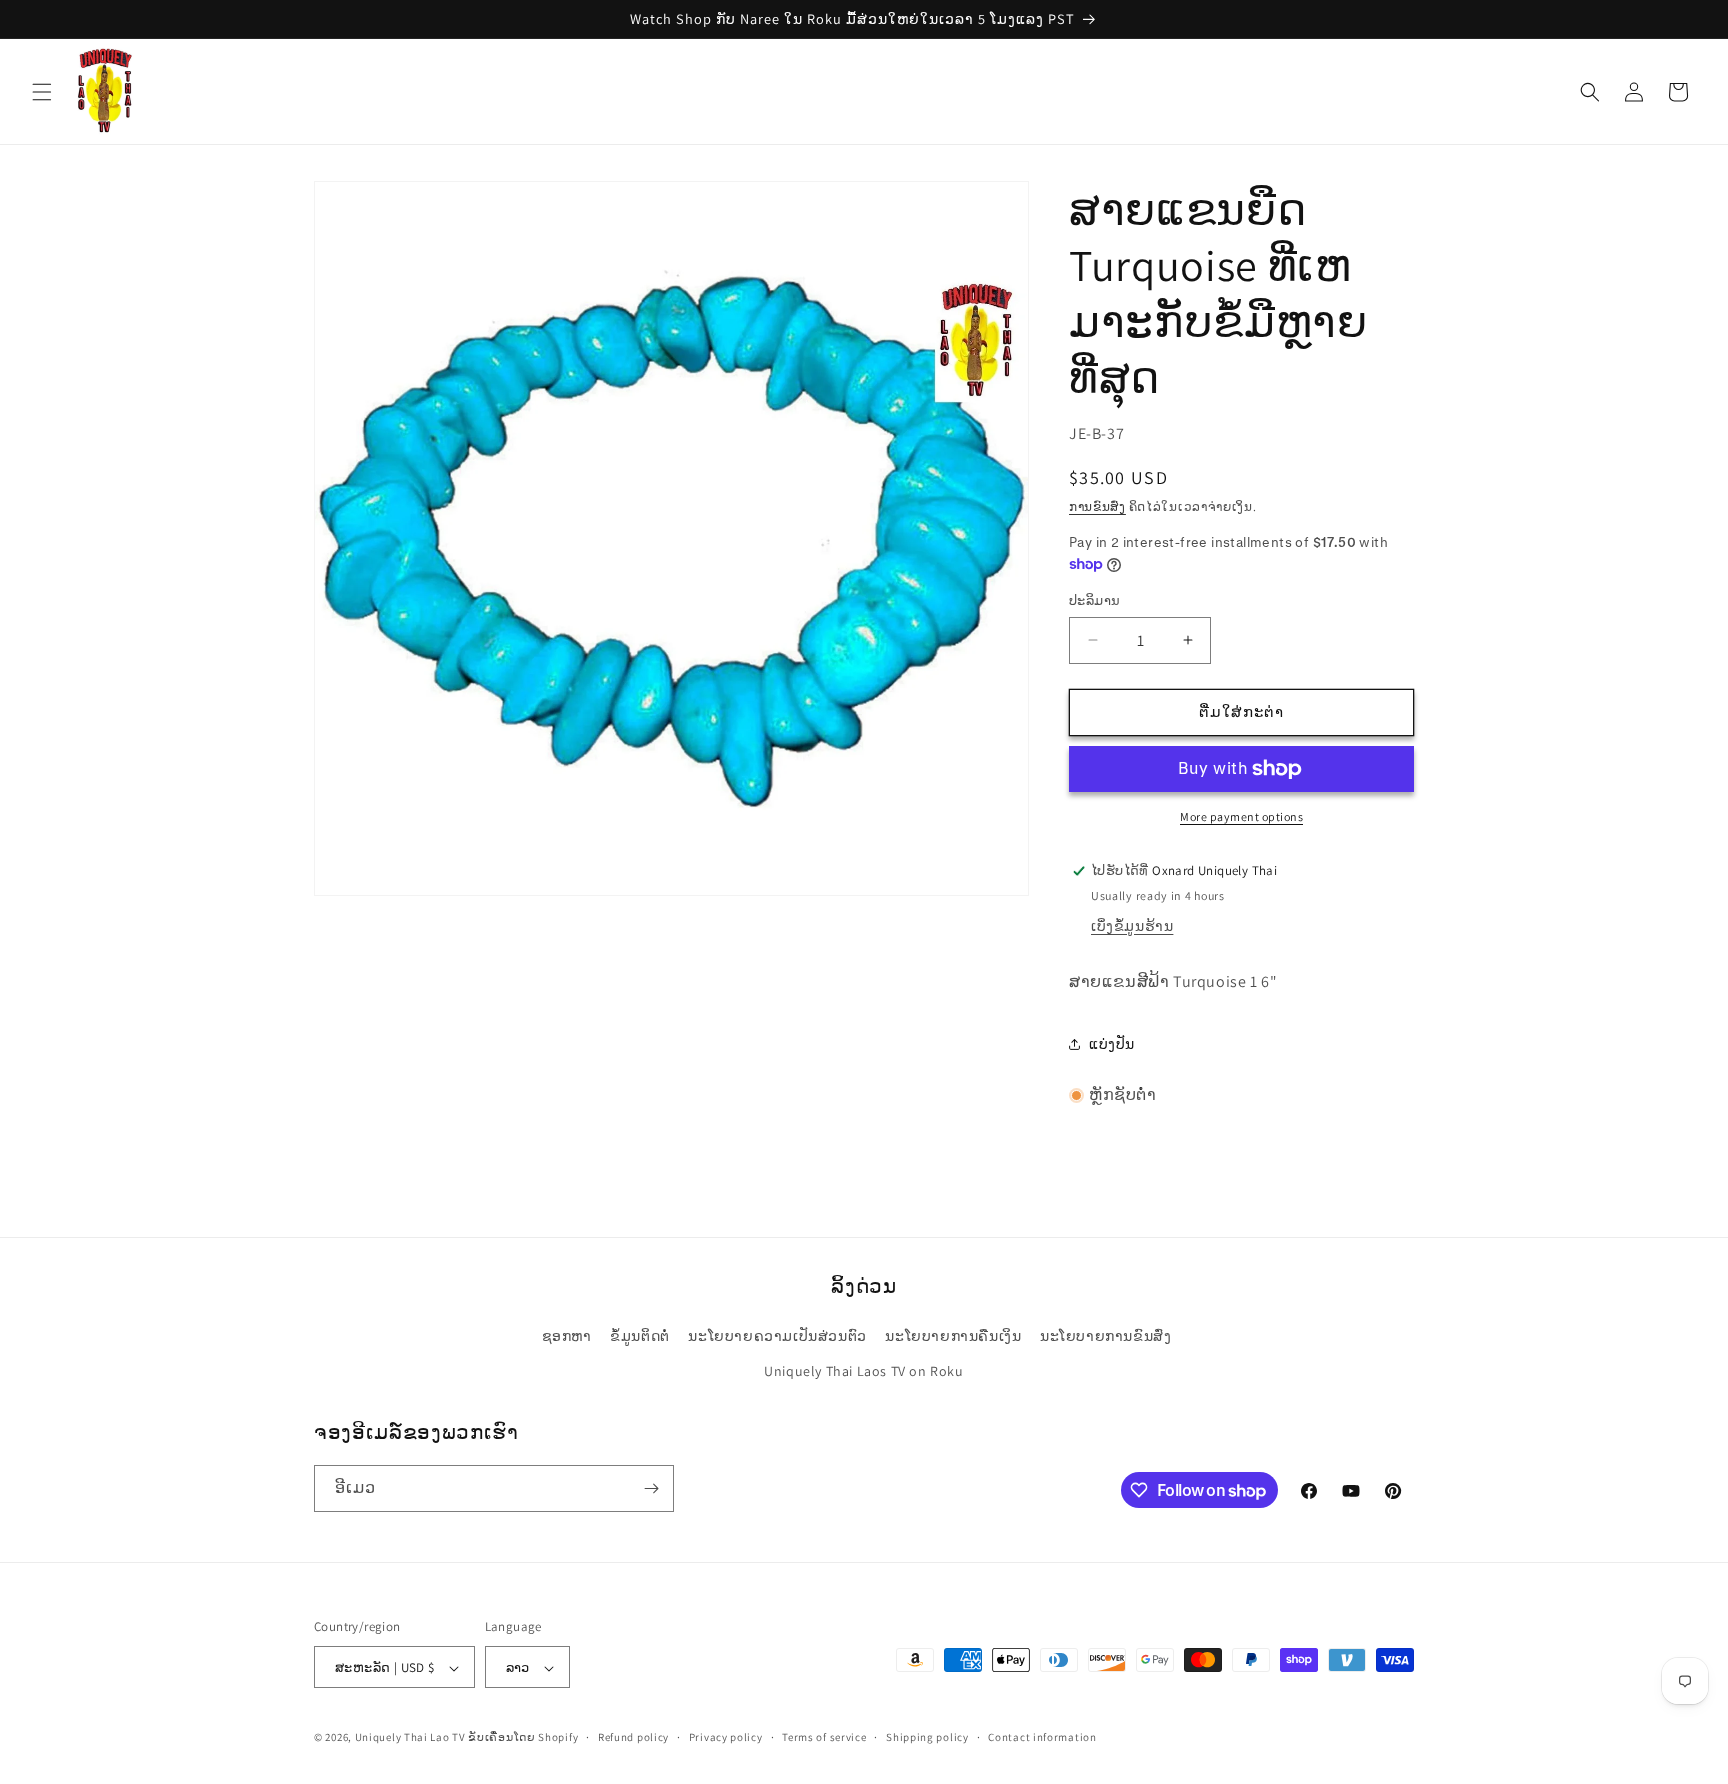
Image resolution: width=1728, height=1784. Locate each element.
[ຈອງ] (651, 1488)
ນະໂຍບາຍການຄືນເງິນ (953, 1337)
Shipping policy (927, 1737)
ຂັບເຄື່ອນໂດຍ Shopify (523, 1738)
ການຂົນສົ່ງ (1097, 506)
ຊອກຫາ (567, 1337)
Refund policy (633, 1737)
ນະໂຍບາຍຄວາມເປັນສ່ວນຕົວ (777, 1337)
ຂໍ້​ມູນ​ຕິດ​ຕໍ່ (640, 1337)
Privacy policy (726, 1737)
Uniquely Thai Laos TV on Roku (863, 1372)
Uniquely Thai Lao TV (410, 1738)
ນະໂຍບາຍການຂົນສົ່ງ (1105, 1337)
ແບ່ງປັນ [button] (1112, 1044)
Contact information (1042, 1737)
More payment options (1241, 816)
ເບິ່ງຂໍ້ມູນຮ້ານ (1132, 926)
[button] (42, 92)
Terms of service (824, 1737)
